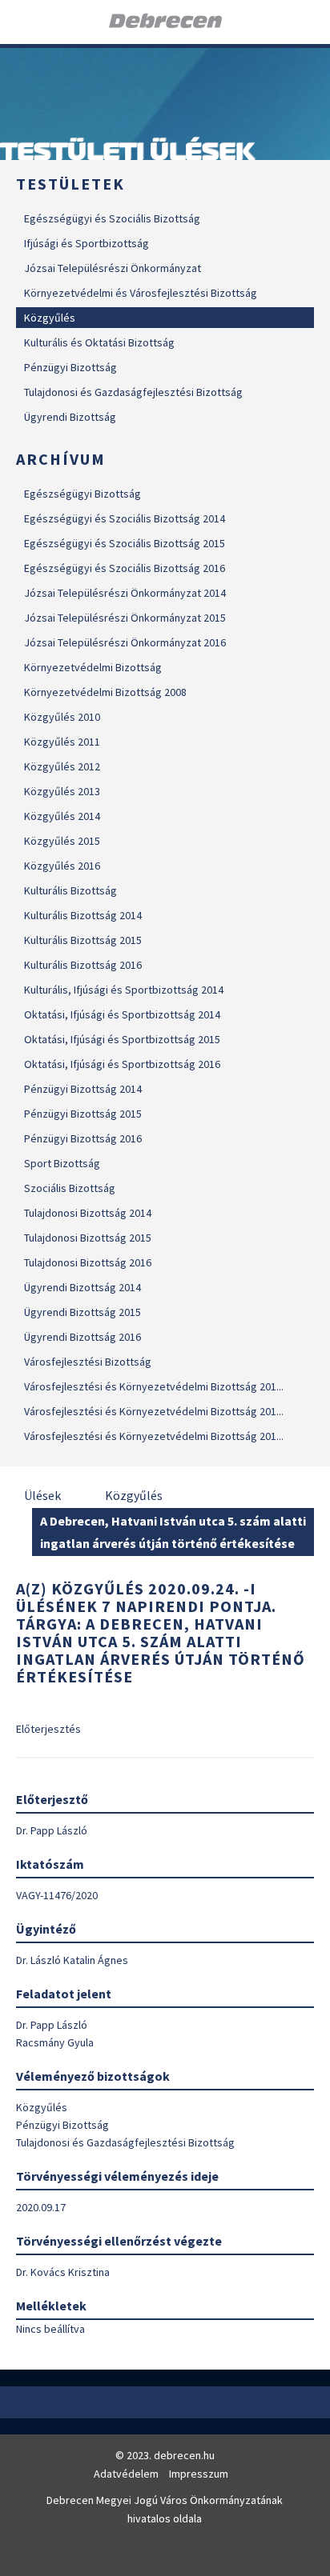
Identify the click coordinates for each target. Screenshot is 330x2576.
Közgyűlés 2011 (62, 742)
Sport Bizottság (62, 1163)
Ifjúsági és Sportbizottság (87, 243)
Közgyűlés (50, 318)
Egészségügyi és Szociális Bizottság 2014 (125, 518)
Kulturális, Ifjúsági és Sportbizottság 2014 (124, 990)
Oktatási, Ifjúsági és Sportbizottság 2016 (122, 1064)
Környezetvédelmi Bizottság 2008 (105, 692)
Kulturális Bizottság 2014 (83, 915)
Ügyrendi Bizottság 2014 (82, 1287)
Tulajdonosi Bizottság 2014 (88, 1213)
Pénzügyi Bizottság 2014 (83, 1089)
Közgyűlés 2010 (62, 717)
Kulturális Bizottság (70, 890)
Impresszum (199, 2474)
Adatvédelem (126, 2474)
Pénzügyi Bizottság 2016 (83, 1138)
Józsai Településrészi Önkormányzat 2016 (125, 642)
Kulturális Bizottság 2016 (83, 965)
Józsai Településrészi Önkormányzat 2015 (125, 618)
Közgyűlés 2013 (62, 791)
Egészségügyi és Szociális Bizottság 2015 (125, 543)
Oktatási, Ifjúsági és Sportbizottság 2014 (122, 1014)
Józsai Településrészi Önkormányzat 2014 (125, 593)
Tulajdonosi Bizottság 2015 (88, 1238)
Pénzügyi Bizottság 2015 (83, 1114)
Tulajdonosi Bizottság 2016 (88, 1262)
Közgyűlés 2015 (62, 841)
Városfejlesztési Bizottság (88, 1362)
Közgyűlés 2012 (62, 766)
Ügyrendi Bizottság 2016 (82, 1337)
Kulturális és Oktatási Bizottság (99, 342)
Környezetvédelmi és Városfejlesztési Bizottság (141, 293)
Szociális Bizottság (70, 1188)
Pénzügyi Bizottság (70, 367)
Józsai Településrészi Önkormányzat (113, 268)
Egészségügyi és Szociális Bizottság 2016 (125, 568)
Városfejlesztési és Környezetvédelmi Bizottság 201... (154, 1386)
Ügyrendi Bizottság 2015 (82, 1312)
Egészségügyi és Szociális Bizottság (112, 218)
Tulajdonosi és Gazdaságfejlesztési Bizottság (133, 392)
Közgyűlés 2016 (62, 866)
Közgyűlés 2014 (62, 816)
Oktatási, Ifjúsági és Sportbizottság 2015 (122, 1039)
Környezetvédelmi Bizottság (93, 667)
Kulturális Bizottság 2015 (83, 940)
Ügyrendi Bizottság (70, 417)
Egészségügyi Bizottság (82, 494)
